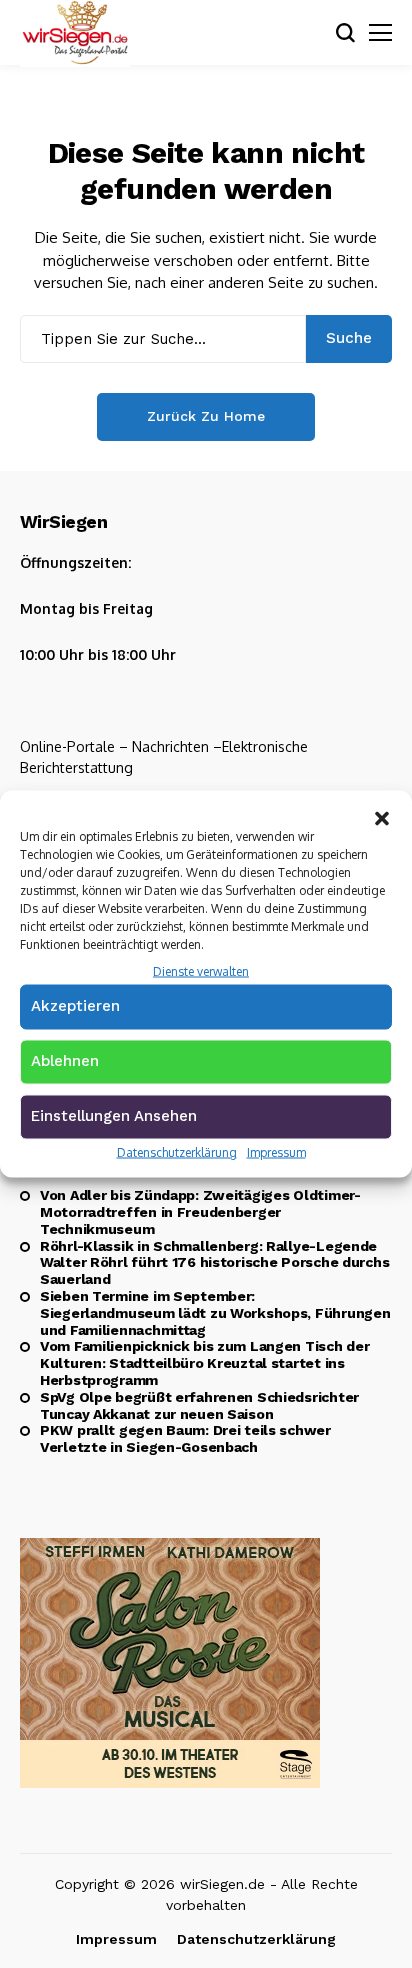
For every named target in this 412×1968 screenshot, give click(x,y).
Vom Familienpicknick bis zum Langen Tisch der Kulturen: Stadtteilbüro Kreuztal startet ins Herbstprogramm (204, 1363)
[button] (382, 816)
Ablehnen (65, 1060)
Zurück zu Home (206, 416)
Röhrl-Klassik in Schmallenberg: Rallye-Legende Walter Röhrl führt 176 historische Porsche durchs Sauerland (214, 1263)
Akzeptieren (75, 1005)
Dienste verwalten (201, 971)
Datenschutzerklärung (177, 1151)
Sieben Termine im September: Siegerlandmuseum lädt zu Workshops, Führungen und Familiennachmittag (215, 1313)
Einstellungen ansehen (114, 1115)
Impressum (276, 1151)
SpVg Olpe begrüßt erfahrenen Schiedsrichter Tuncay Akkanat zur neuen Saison (199, 1405)
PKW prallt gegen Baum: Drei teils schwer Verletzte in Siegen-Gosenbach (185, 1438)
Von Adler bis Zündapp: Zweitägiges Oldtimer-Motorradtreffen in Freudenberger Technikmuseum (200, 1212)
